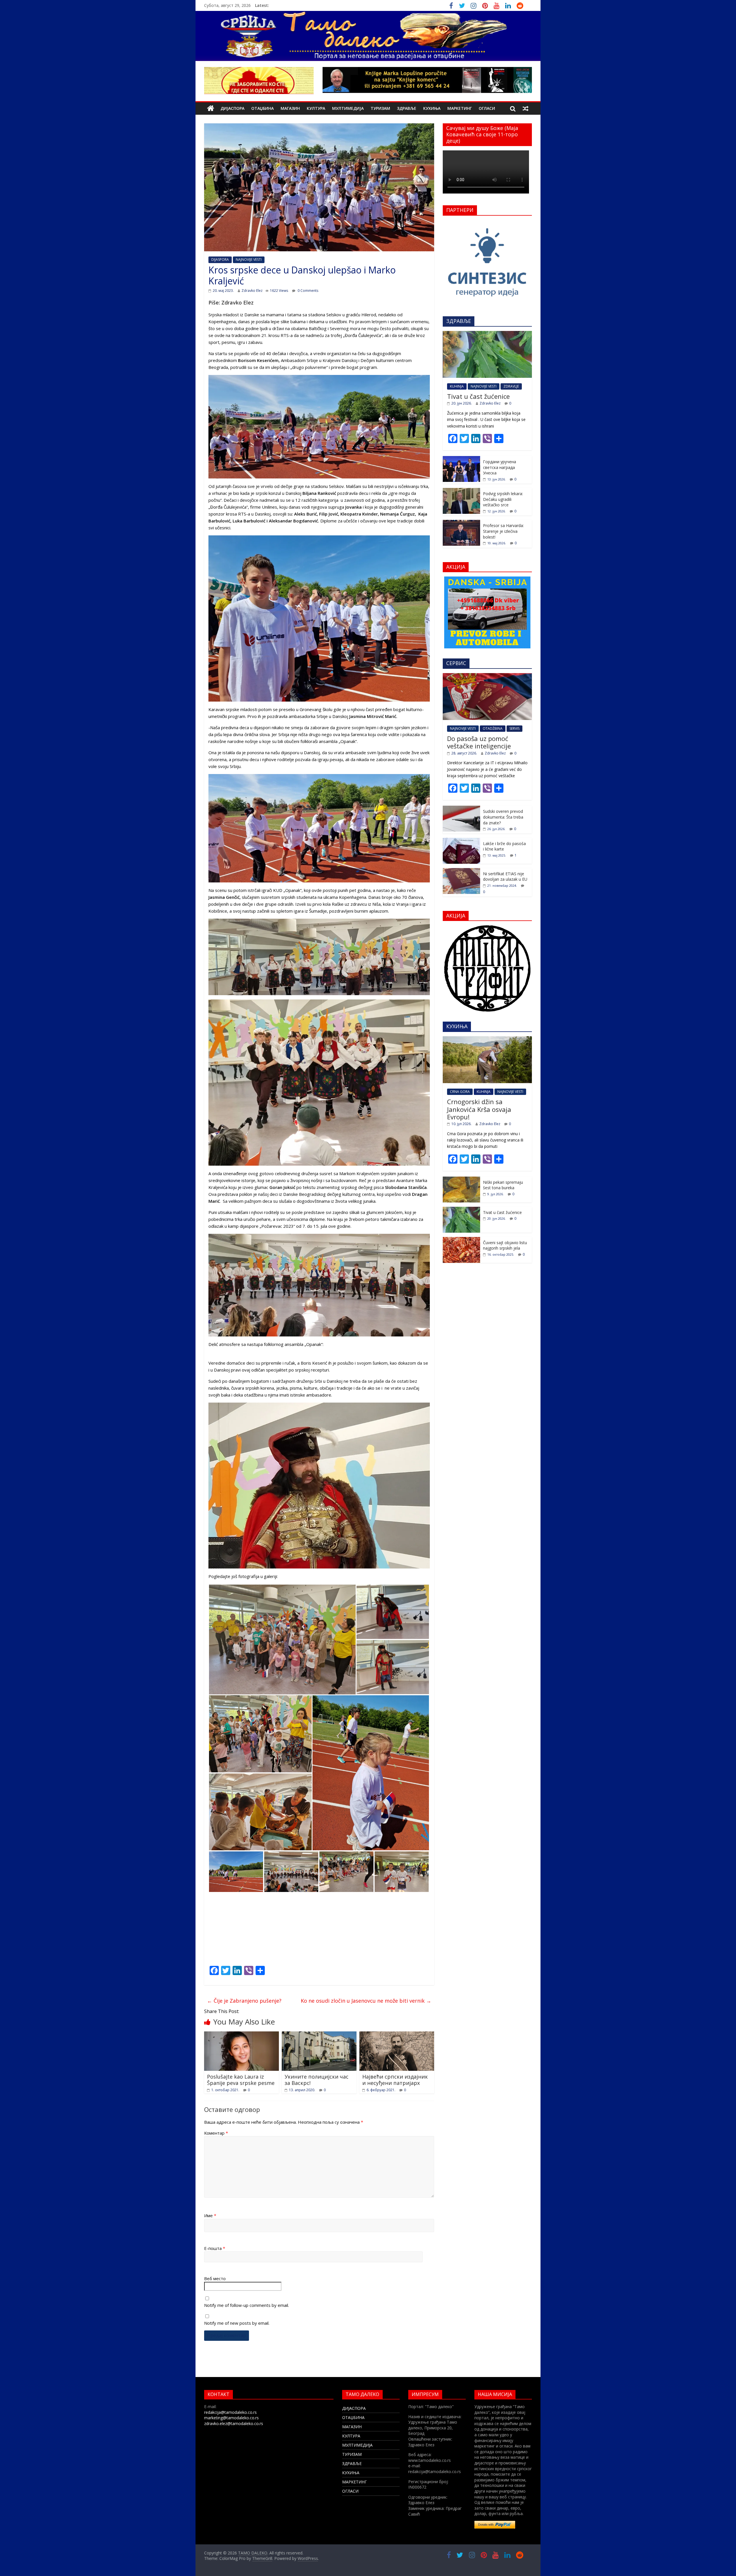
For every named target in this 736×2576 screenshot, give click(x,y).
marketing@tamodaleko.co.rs (231, 2418)
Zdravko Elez (252, 291)
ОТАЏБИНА (262, 108)
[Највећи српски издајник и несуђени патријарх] (397, 2035)
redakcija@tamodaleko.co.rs (230, 2412)
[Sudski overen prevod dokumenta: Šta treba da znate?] (461, 809)
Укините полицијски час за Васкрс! (317, 2080)
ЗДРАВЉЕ (407, 108)
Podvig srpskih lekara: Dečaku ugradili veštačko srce (503, 499)
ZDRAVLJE (511, 386)
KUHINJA (457, 386)
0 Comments (307, 291)
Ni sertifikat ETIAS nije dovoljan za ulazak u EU (505, 877)
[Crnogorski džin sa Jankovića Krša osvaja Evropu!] (487, 1039)
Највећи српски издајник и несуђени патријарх (395, 2080)
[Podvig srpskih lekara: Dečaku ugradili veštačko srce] (461, 491)
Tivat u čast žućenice (478, 396)
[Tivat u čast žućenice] (487, 334)
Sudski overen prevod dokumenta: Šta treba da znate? (503, 817)
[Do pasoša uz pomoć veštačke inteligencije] (487, 676)
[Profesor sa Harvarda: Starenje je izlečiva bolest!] (461, 523)
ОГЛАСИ (487, 108)
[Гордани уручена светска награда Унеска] (461, 459)
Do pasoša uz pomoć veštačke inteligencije (479, 742)
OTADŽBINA (493, 728)
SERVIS (514, 728)
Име (210, 2215)
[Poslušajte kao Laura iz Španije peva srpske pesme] (241, 2035)
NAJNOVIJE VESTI (249, 259)
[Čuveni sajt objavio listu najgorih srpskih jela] (461, 1240)
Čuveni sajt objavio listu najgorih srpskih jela (505, 1245)
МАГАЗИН (290, 108)
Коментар (216, 2133)
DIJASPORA (220, 259)
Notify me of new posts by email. (237, 2323)
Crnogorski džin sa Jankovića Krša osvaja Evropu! (479, 1109)
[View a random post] (526, 108)
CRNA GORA (460, 1092)
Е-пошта (215, 2248)
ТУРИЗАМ (380, 108)
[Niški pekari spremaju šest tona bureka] (461, 1180)
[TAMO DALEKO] (211, 109)
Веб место (215, 2278)
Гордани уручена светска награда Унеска (500, 467)
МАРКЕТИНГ (460, 108)
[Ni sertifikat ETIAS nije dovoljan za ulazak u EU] (461, 871)
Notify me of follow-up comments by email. (247, 2305)
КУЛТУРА (316, 108)
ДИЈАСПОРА (232, 108)
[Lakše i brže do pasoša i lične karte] (461, 841)
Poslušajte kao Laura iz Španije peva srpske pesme (241, 2080)
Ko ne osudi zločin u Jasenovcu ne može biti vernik (366, 2001)
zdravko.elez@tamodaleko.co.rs (234, 2423)
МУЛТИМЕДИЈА (348, 108)
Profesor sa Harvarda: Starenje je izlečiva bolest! (503, 531)
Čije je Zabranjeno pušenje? (244, 2001)
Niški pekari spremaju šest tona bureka (503, 1185)
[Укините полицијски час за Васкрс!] (319, 2035)
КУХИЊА (432, 108)
